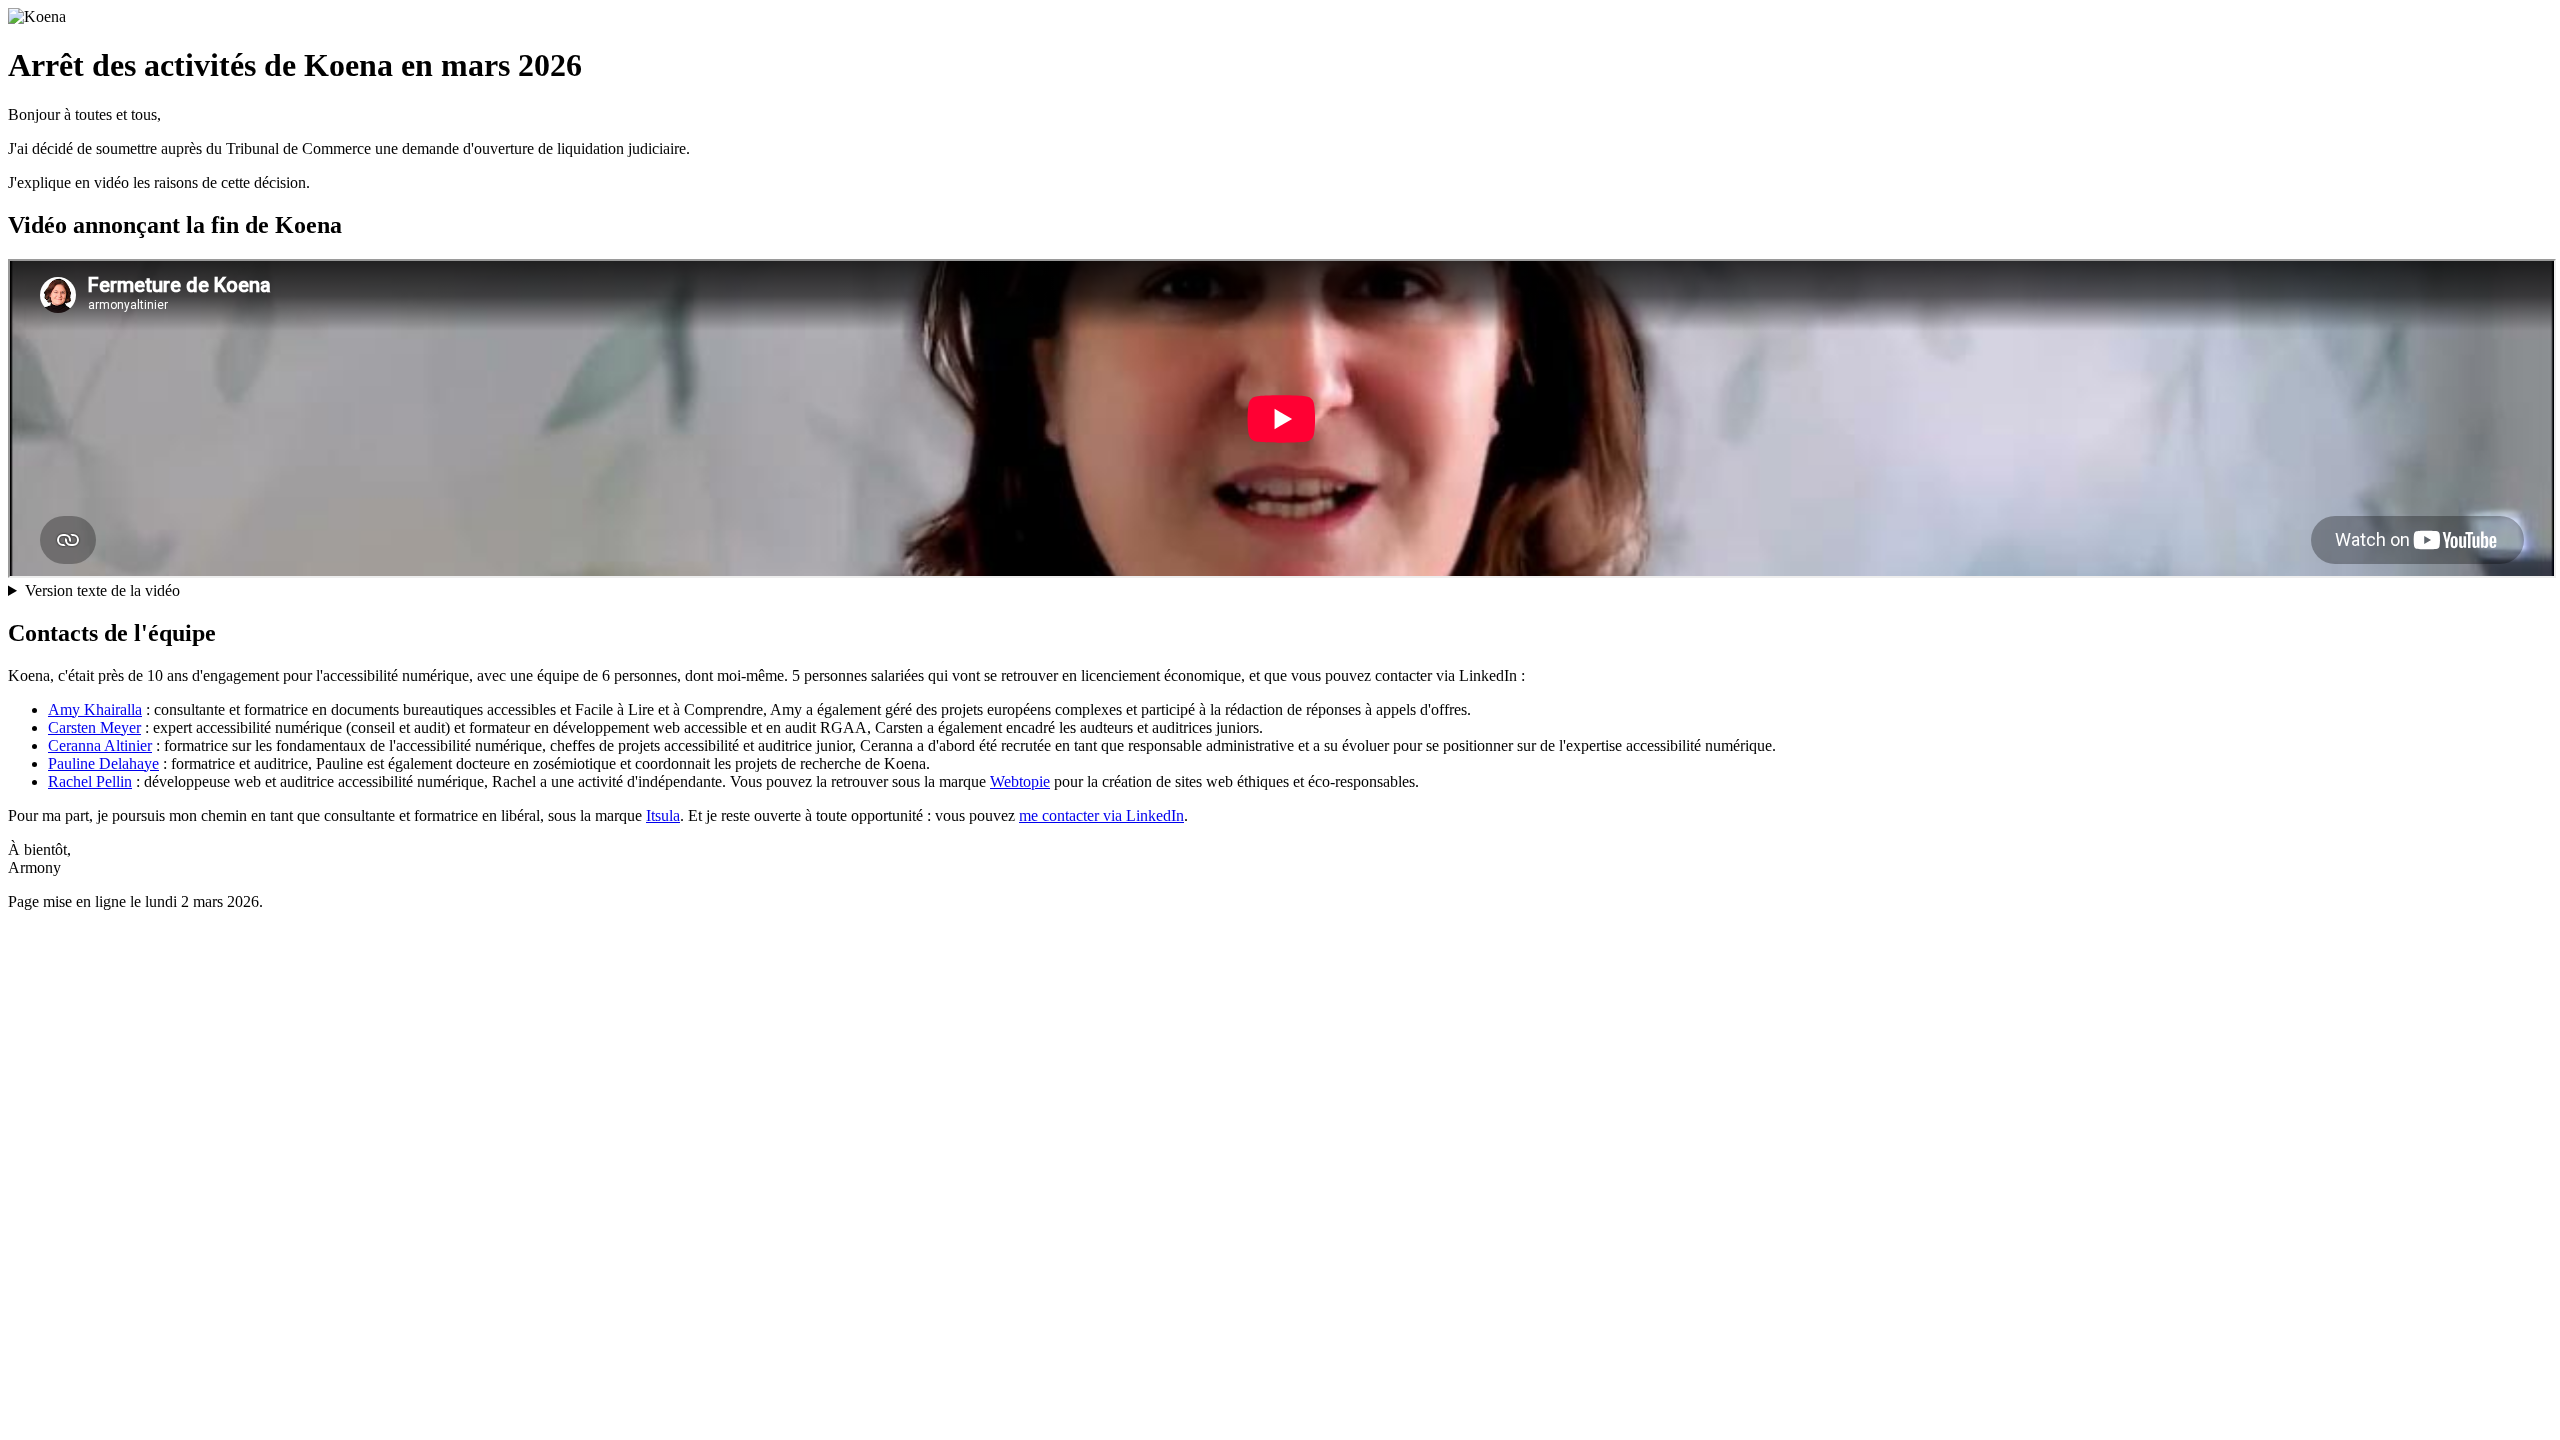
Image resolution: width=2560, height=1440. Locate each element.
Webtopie (1020, 781)
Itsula (663, 815)
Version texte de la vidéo (102, 590)
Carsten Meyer (94, 727)
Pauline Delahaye (103, 763)
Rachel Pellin (90, 781)
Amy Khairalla (95, 709)
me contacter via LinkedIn (1101, 815)
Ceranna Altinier (100, 745)
